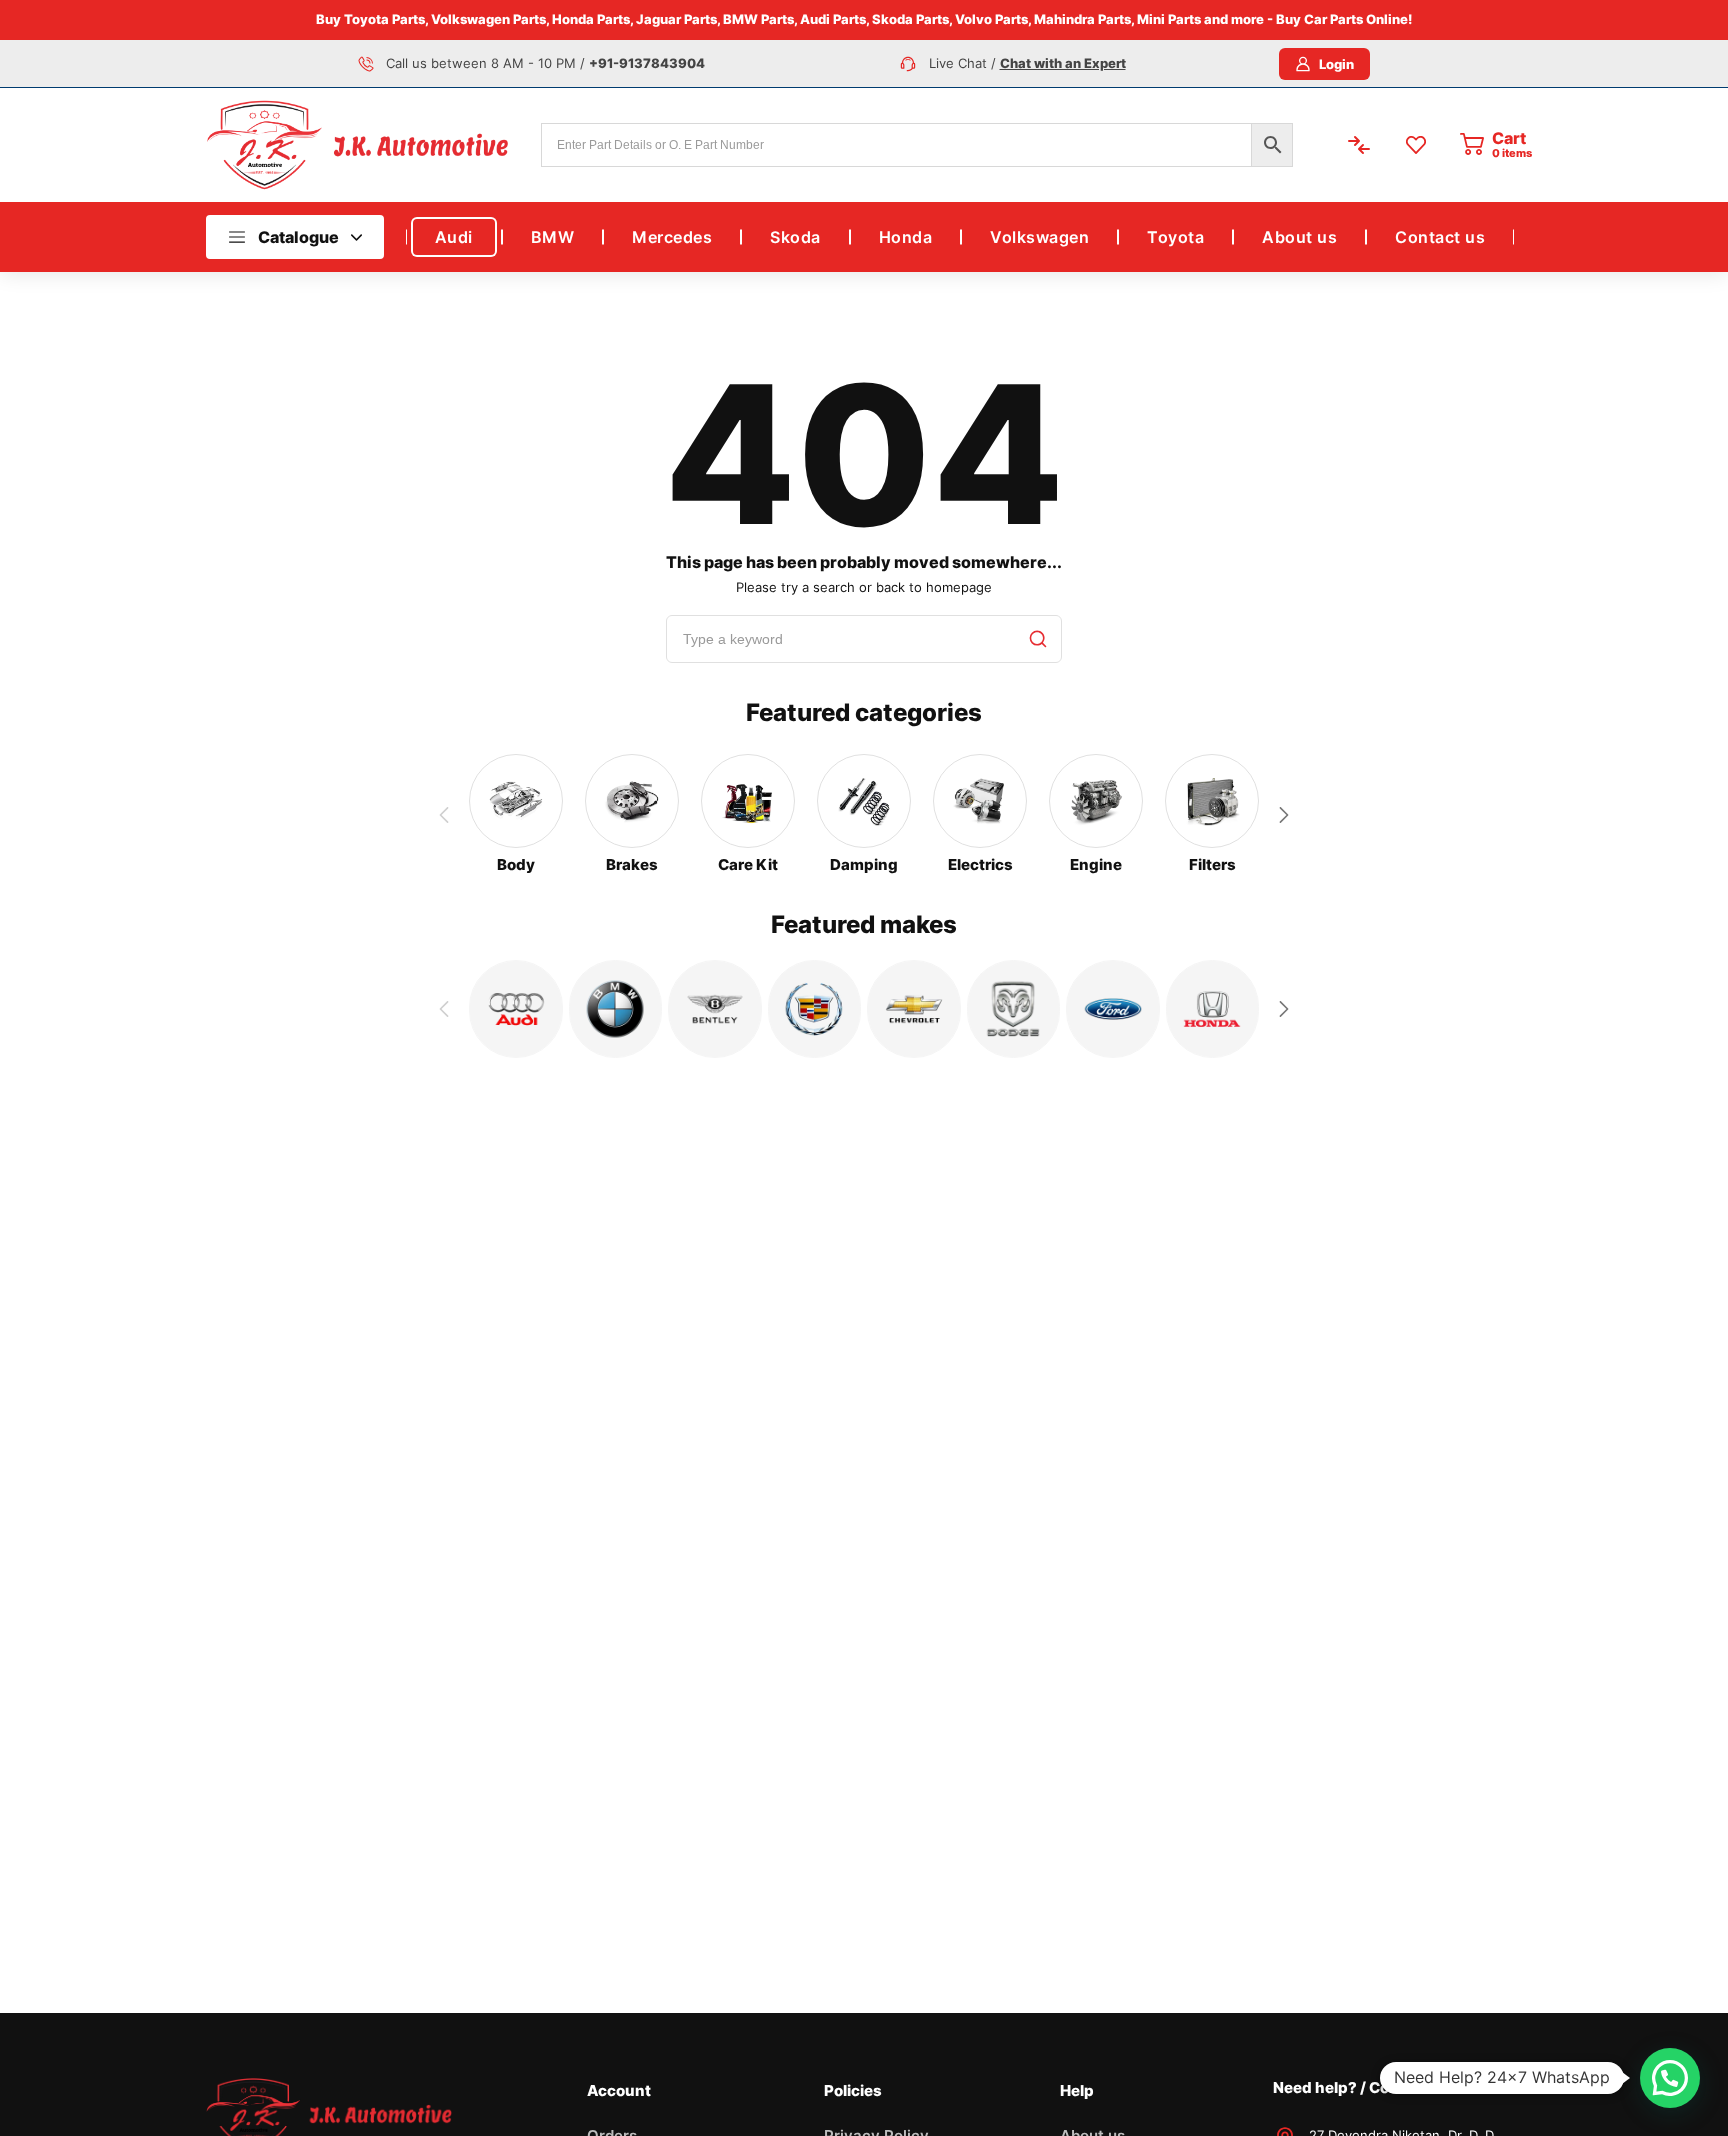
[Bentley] (715, 1009)
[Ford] (1113, 1009)
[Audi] (516, 1009)
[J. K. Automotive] (357, 144)
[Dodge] (1014, 1009)
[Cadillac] (815, 1009)
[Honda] (1213, 1009)
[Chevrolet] (914, 1009)
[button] (1284, 815)
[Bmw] (616, 1009)
